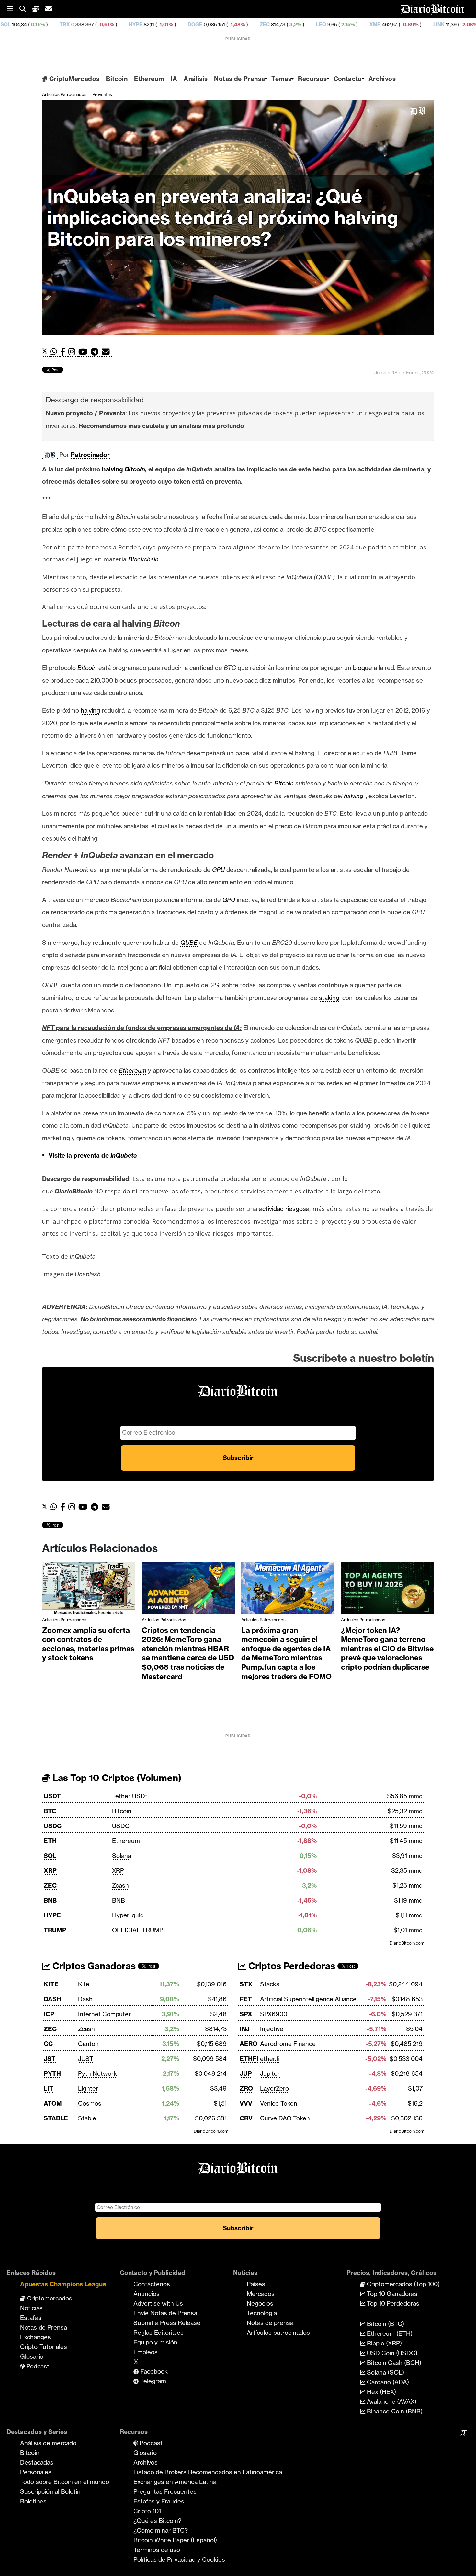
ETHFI (249, 2059)
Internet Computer (104, 2014)
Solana (122, 1856)
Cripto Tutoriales (44, 2347)
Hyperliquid (128, 1915)
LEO (223, 24)
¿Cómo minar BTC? (161, 2530)
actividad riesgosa (284, 1209)
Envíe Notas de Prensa (165, 2313)
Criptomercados (49, 2298)
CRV (246, 2118)
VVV (246, 2103)
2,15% (250, 24)
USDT (52, 1796)
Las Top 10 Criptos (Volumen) (116, 1778)
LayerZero (274, 2088)
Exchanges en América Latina (175, 2482)
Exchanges (35, 2337)
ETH (50, 1841)
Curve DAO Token (285, 2118)
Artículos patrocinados (64, 94)
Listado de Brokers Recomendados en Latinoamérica (208, 2472)
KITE (51, 1984)
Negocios (260, 2303)
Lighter (88, 2088)
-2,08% (371, 24)
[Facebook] (64, 352)
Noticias (31, 2308)
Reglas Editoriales (159, 2333)
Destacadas (37, 2462)
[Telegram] (96, 352)
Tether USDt (130, 1796)
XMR (277, 24)
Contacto (348, 79)
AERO (249, 2044)
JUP (246, 2073)
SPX (246, 2014)
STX (246, 1984)
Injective (272, 2029)
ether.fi (270, 2059)
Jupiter (270, 2073)
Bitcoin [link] (135, 469)
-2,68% (441, 24)
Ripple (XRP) (384, 2343)
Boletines (33, 2501)
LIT (49, 2088)
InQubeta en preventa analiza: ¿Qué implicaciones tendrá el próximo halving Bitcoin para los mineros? (223, 218)
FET (246, 1999)
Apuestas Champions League (63, 2284)
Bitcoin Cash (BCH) (393, 2363)
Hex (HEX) (381, 2392)
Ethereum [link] (133, 1070)
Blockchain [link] (143, 559)
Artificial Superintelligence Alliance (308, 1999)
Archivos (382, 79)
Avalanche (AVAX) (391, 2401)
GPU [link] (218, 870)
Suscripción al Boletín (50, 2491)
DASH (52, 1999)
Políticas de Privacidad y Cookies (179, 2559)
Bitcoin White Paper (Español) (175, 2540)
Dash (85, 1999)
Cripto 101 (147, 2511)
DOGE (97, 24)
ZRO (246, 2088)
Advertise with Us (158, 2303)
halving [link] (113, 469)
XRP (50, 1870)
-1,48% (139, 24)
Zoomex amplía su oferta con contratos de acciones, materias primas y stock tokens (88, 1644)
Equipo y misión (155, 2342)
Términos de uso (157, 2550)
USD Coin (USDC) (391, 2353)
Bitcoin (117, 79)
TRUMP (55, 1930)
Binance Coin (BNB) (394, 2411)
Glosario (32, 2356)
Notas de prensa (270, 2323)
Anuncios (147, 2294)
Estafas (31, 2318)
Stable (87, 2118)
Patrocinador (90, 455)
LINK (341, 24)
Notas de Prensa (239, 79)
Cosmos (90, 2103)
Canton (88, 2044)
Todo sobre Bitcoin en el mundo (65, 2482)
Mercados (261, 2294)
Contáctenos (152, 2284)
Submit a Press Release (167, 2323)
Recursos (312, 79)
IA (174, 79)
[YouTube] (85, 352)
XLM (470, 24)
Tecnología (262, 2313)
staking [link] (329, 998)
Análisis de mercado (48, 2443)
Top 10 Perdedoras (392, 2303)
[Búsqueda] (26, 9)
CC (48, 2044)
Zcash (120, 1885)
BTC (50, 1811)
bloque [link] (363, 668)
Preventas (102, 94)
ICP (49, 2014)
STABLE (56, 2118)
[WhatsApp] (55, 352)
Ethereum (149, 79)
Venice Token (279, 2103)
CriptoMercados (73, 79)
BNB (50, 1900)
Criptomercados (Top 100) (402, 2284)
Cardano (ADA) (387, 2382)
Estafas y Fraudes (159, 2501)
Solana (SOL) (385, 2372)
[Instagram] (73, 352)
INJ (245, 2029)
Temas (281, 79)
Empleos (146, 2352)
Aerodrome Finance (288, 2044)
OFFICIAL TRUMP (138, 1930)
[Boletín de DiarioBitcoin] (107, 352)
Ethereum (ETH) (389, 2333)
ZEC (167, 24)
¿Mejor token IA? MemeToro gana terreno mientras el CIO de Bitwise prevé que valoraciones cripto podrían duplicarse (387, 1649)
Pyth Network (97, 2073)
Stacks (270, 1984)
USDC (53, 1826)
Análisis (196, 79)
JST (50, 2059)
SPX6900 (274, 2014)
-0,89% (312, 24)
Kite (84, 1984)
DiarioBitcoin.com (407, 1943)
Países (256, 2284)
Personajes (36, 2472)
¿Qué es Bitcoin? (157, 2521)
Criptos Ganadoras (93, 1966)
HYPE (38, 24)
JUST (86, 2059)
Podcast (37, 2366)
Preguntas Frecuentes (165, 2491)
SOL (50, 1856)
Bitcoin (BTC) (385, 2324)
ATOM (53, 2103)
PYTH (52, 2073)
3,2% (197, 24)
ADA (400, 24)
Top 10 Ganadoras (391, 2294)
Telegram (152, 2381)
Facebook (153, 2371)
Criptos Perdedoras (291, 1966)
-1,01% (67, 24)
